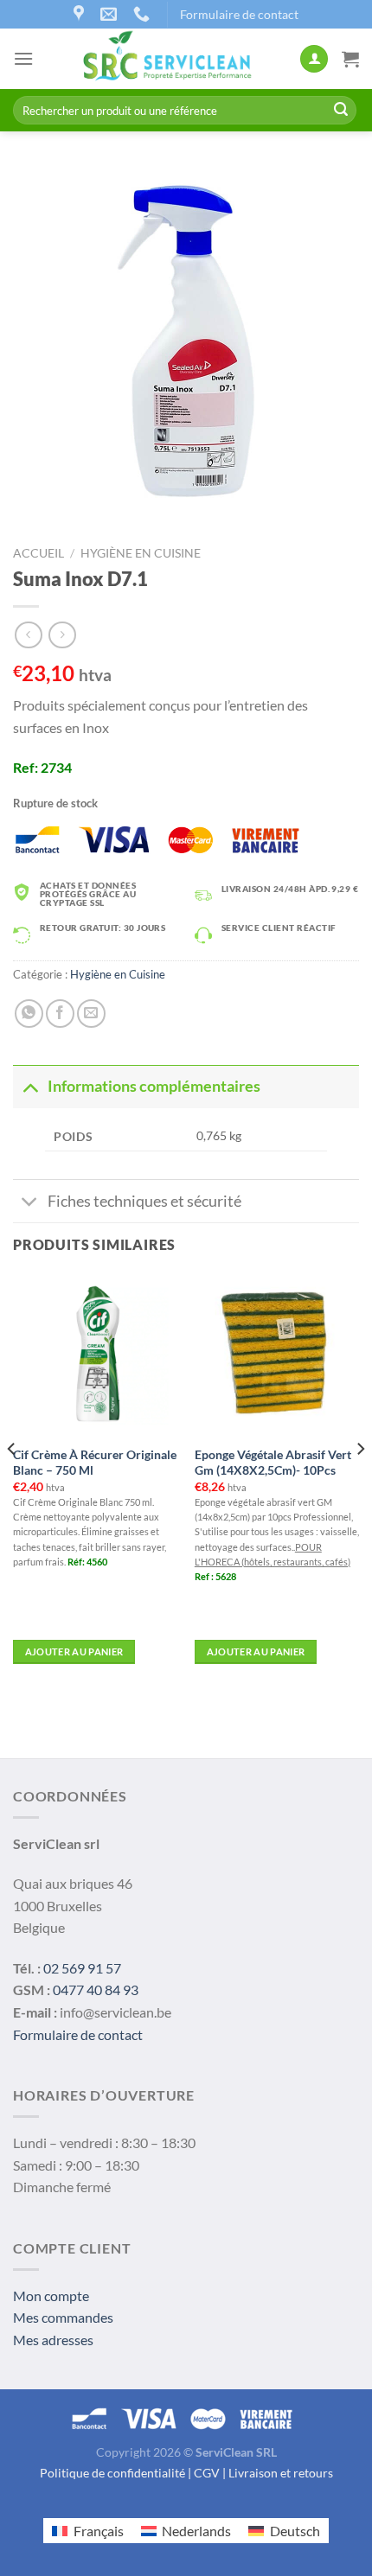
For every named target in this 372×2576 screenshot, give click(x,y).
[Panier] (350, 59)
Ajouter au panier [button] (74, 1651)
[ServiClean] (167, 59)
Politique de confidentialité (112, 2473)
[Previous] (12, 1483)
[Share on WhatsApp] (29, 1014)
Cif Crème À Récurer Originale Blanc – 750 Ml (95, 1463)
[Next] (360, 1483)
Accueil (38, 553)
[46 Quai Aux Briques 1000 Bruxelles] (81, 14)
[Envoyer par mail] (91, 1014)
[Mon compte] (314, 59)
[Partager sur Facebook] (60, 1014)
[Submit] (341, 111)
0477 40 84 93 (96, 1989)
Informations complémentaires (154, 1086)
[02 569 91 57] (144, 14)
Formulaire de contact (239, 14)
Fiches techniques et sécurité (144, 1201)
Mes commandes (63, 2317)
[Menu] (23, 58)
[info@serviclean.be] (111, 14)
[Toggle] (30, 1086)
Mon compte (51, 2295)
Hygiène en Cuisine (141, 553)
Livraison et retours (281, 2473)
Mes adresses (53, 2340)
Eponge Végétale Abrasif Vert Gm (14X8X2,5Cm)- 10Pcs (273, 1463)
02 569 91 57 (82, 1968)
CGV (207, 2473)
